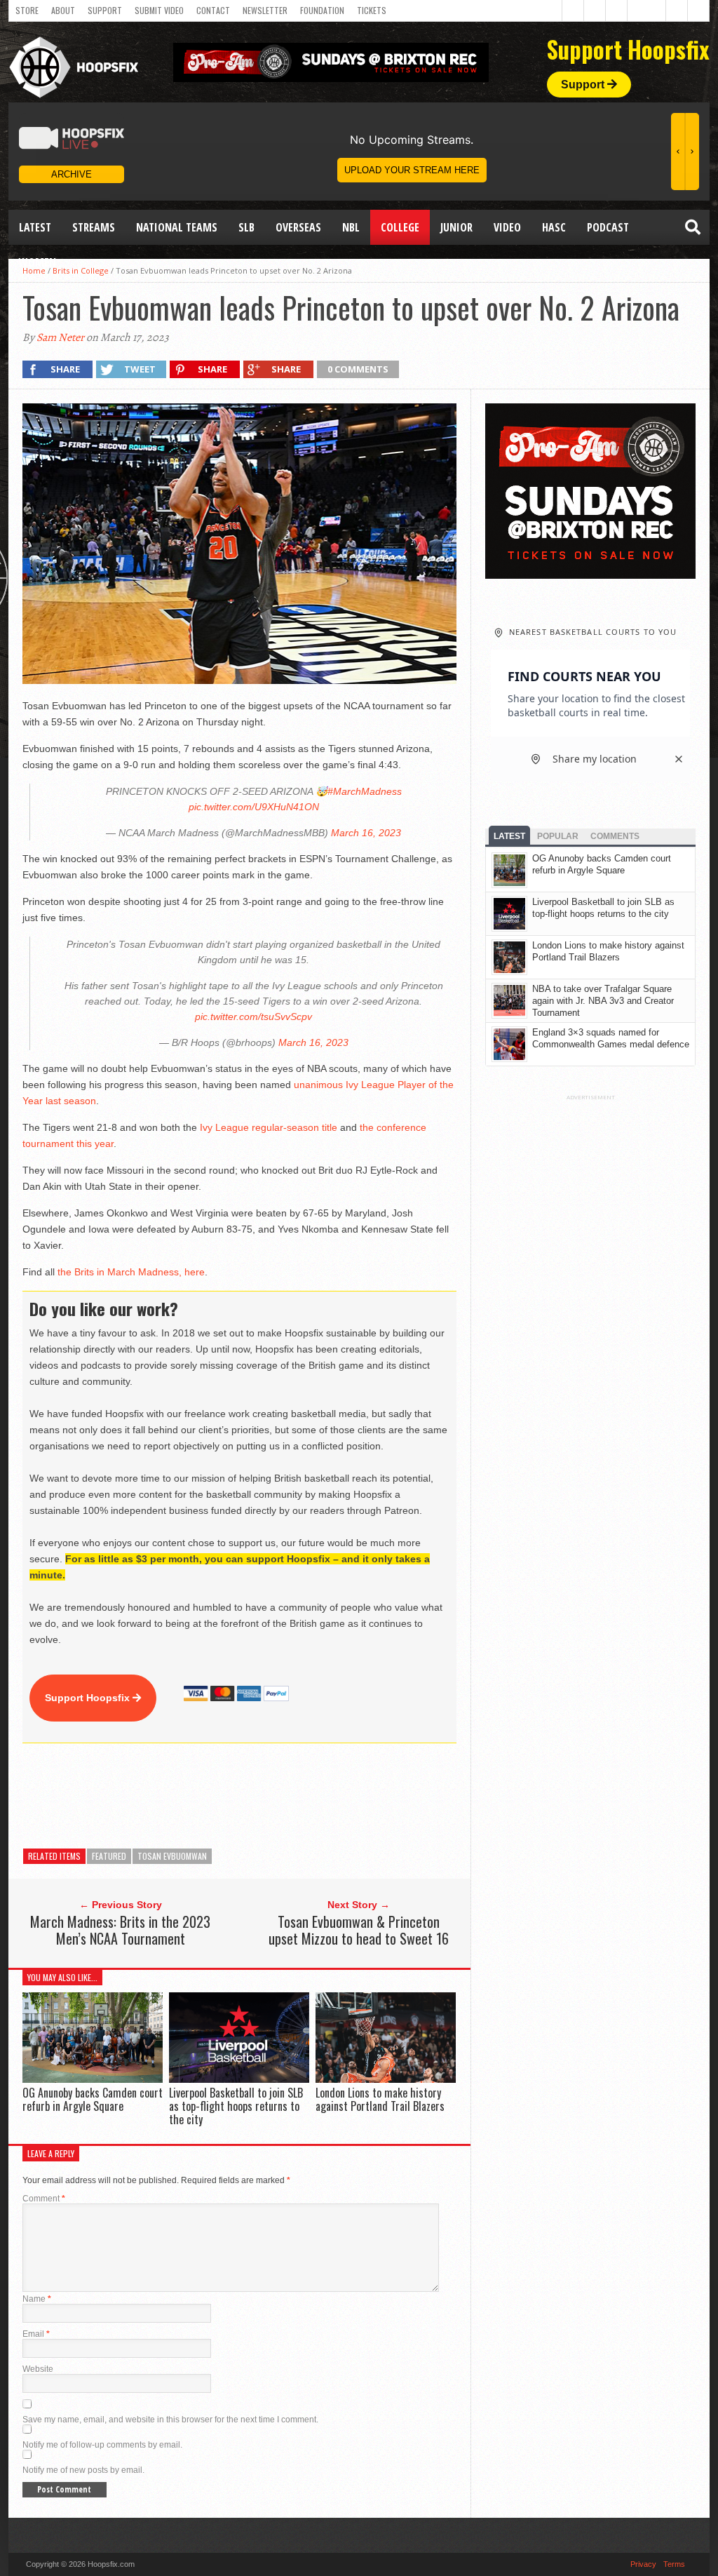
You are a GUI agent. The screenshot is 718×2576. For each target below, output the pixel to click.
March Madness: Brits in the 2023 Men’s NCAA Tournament (120, 1930)
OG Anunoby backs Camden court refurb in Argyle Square (93, 2099)
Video (507, 227)
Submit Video (159, 10)
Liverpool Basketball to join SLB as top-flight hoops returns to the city (236, 2106)
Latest (35, 227)
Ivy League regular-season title (269, 1127)
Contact (213, 10)
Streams (94, 227)
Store (27, 10)
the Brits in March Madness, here (131, 1272)
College (400, 227)
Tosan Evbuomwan (172, 1856)
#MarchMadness (365, 791)
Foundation (322, 10)
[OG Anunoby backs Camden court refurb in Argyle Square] (93, 2079)
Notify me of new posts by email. (83, 2470)
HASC (554, 227)
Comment (44, 2199)
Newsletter (265, 10)
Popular (558, 836)
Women (38, 262)
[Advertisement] (278, 1796)
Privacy (643, 2564)
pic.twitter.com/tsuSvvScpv (253, 1017)
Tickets (372, 10)
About (63, 10)
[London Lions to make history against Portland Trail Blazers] (386, 2079)
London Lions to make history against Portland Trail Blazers (380, 2099)
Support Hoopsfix (89, 1698)
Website (38, 2369)
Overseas (298, 227)
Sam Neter (60, 337)
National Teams (177, 227)
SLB (246, 227)
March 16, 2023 (366, 833)
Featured (109, 1856)
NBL (351, 227)
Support (105, 10)
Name (37, 2299)
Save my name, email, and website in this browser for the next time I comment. (170, 2420)
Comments (615, 836)
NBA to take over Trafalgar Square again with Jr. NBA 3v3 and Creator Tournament (603, 1001)
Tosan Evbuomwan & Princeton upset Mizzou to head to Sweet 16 (359, 1930)
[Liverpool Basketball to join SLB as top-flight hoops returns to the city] (239, 2079)
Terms (674, 2564)
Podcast (608, 227)
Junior (456, 227)
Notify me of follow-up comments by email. (102, 2445)
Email (36, 2334)
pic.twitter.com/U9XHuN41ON (254, 807)
